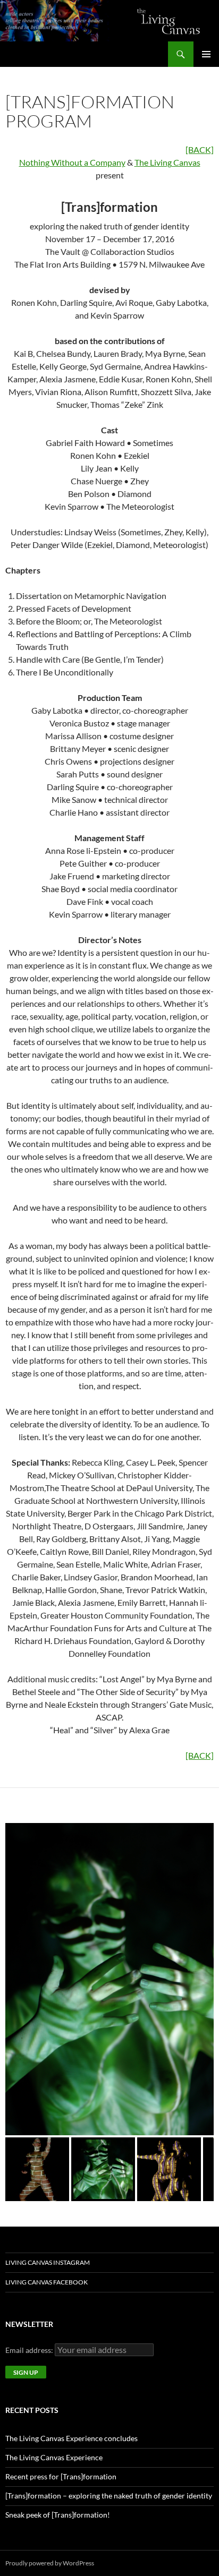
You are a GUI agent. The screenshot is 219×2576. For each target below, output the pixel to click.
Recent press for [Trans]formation (61, 2476)
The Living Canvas (167, 162)
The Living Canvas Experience (54, 2457)
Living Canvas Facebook (47, 2282)
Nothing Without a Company (72, 162)
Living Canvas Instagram (48, 2262)
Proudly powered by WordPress (50, 2563)
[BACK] (200, 149)
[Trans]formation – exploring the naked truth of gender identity (109, 2496)
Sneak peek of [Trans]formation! (58, 2515)
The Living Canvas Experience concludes (71, 2438)
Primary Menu (206, 54)
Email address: (30, 2350)
